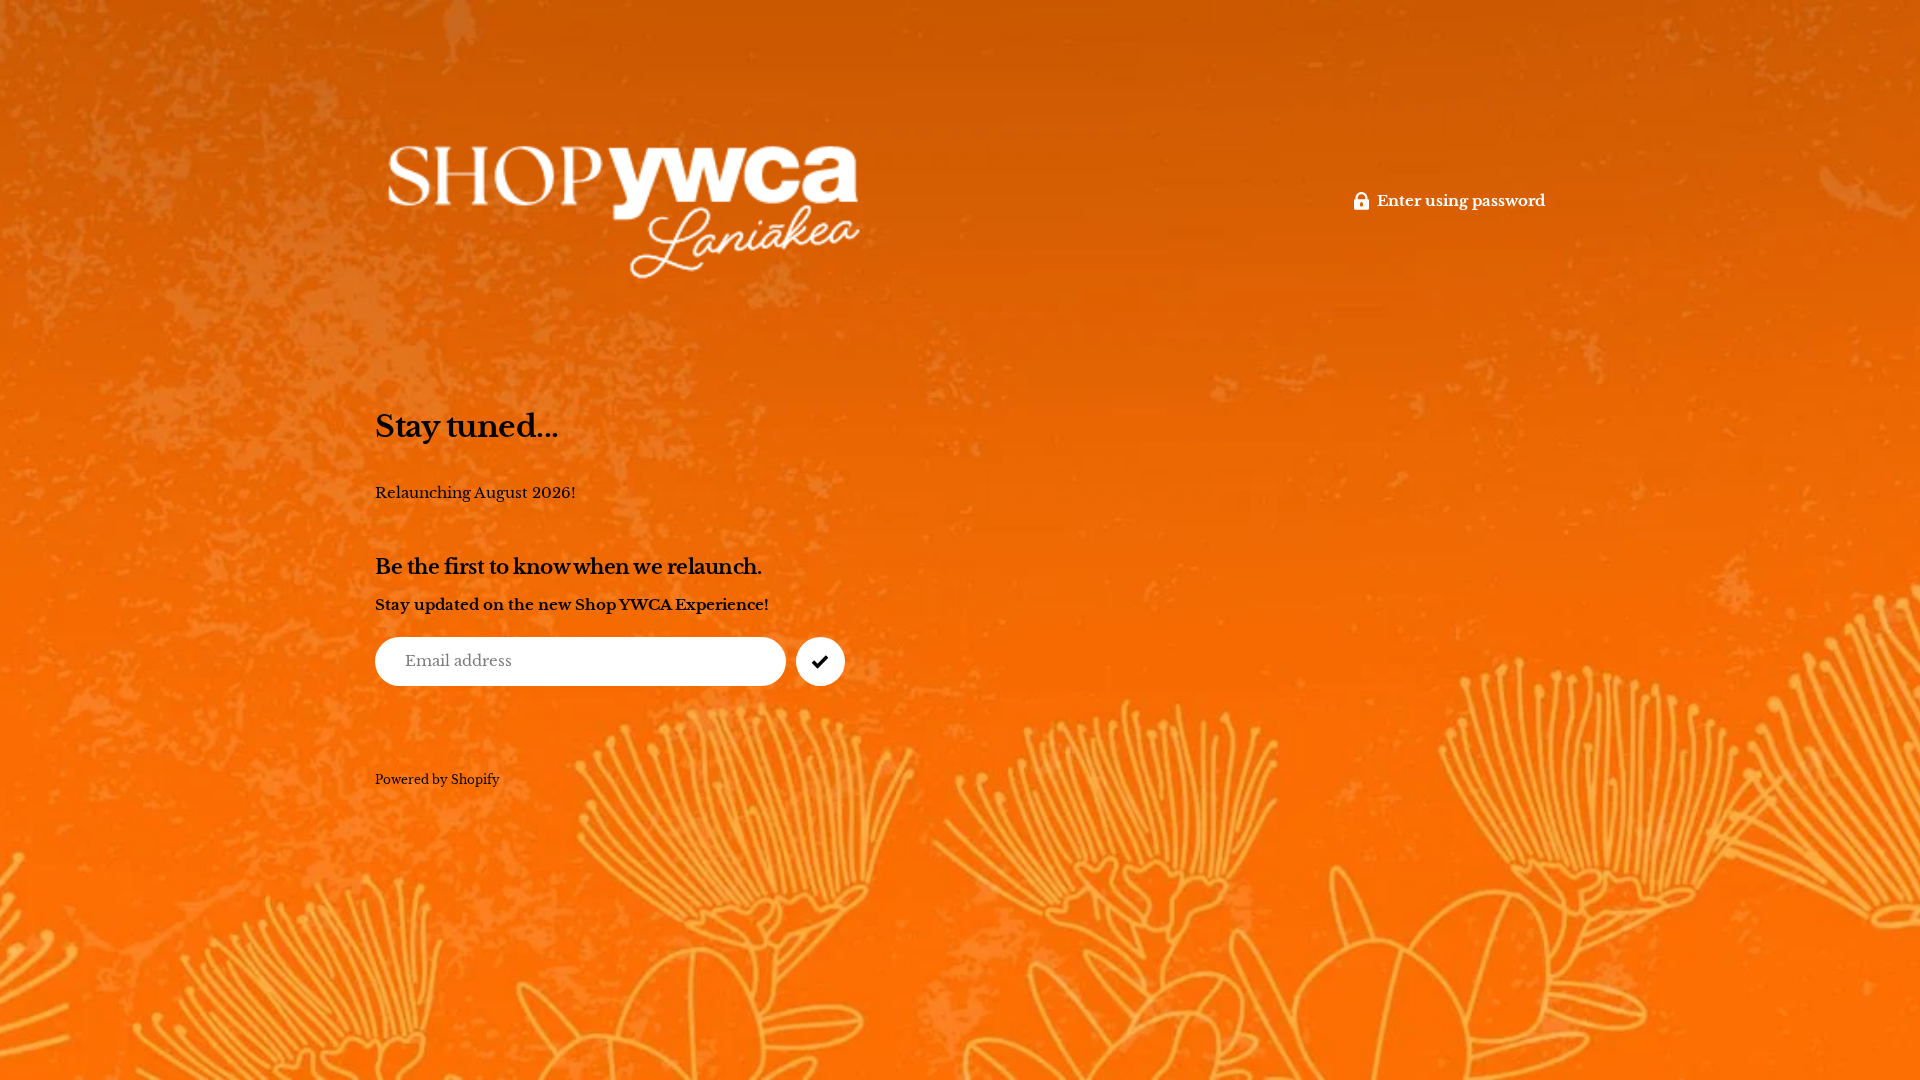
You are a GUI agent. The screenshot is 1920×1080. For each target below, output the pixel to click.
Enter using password (1461, 200)
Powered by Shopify (437, 779)
